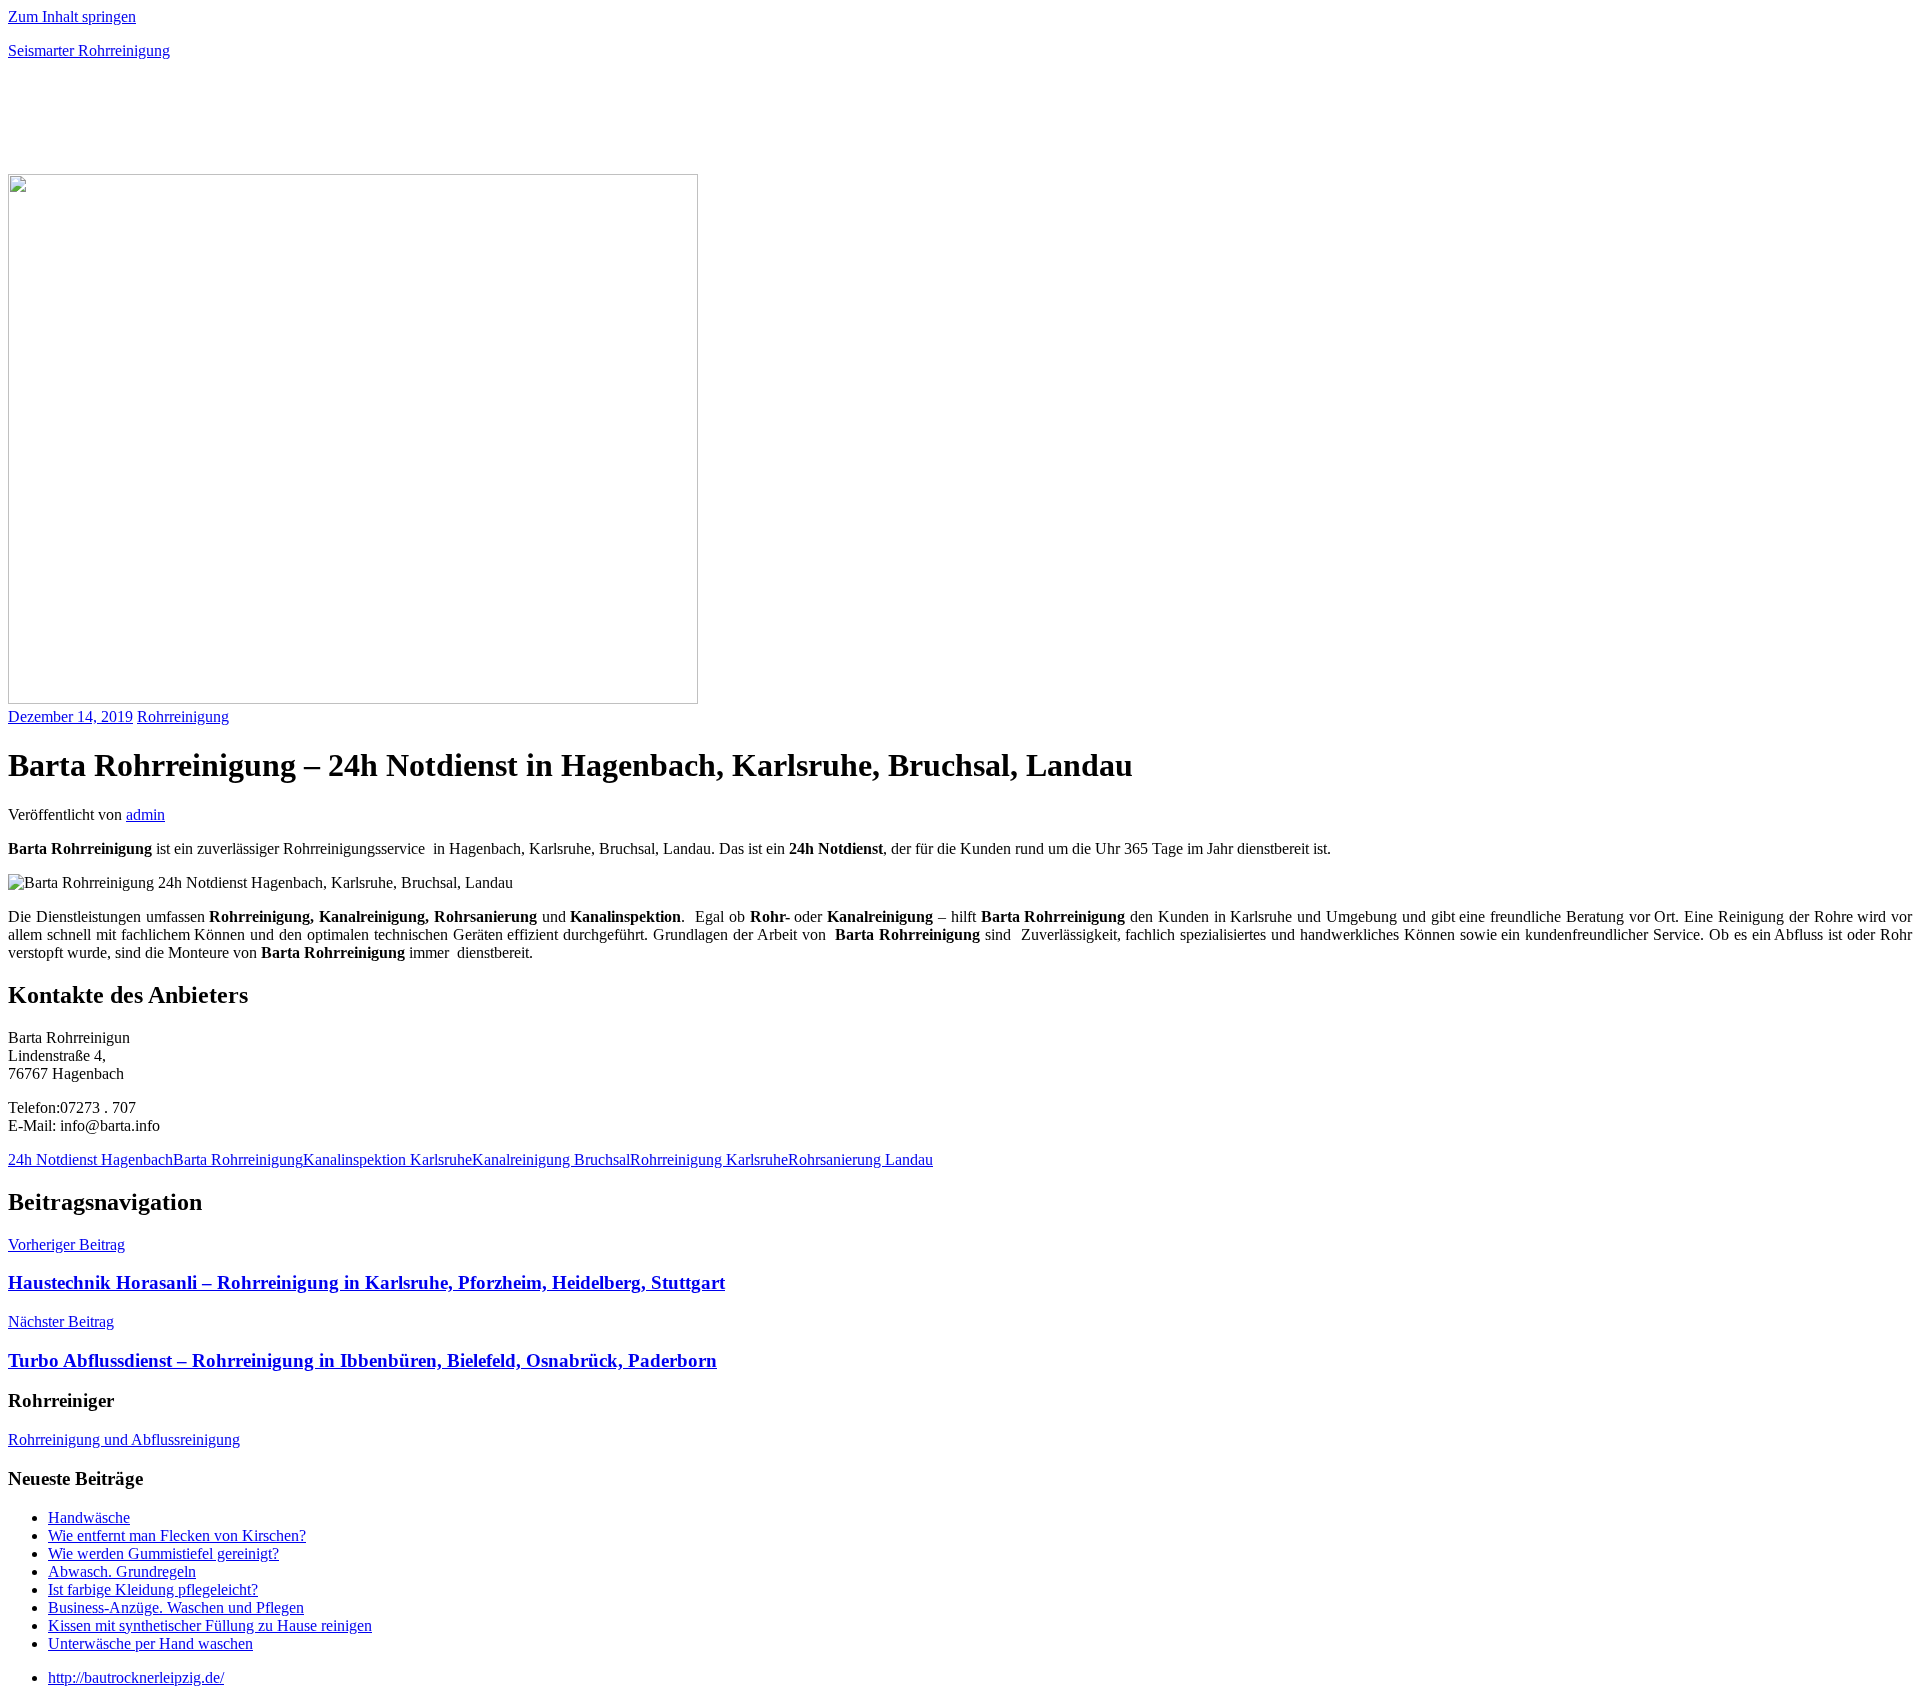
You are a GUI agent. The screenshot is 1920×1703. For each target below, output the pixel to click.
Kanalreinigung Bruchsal (551, 1159)
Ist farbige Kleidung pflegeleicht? (153, 1589)
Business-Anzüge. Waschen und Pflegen (176, 1607)
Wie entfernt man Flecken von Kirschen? (177, 1535)
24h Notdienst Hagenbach (90, 1159)
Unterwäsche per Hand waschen (150, 1643)
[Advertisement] (242, 124)
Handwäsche (89, 1517)
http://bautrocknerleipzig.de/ (136, 1677)
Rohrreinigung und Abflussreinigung (124, 1439)
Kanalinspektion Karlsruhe (387, 1159)
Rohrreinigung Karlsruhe (709, 1159)
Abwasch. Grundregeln (122, 1571)
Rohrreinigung (183, 716)
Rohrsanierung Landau (860, 1159)
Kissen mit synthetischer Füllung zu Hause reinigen (210, 1625)
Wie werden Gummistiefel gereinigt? (163, 1553)
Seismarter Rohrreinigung (89, 50)
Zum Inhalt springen (72, 16)
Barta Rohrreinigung (238, 1159)
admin (145, 814)
